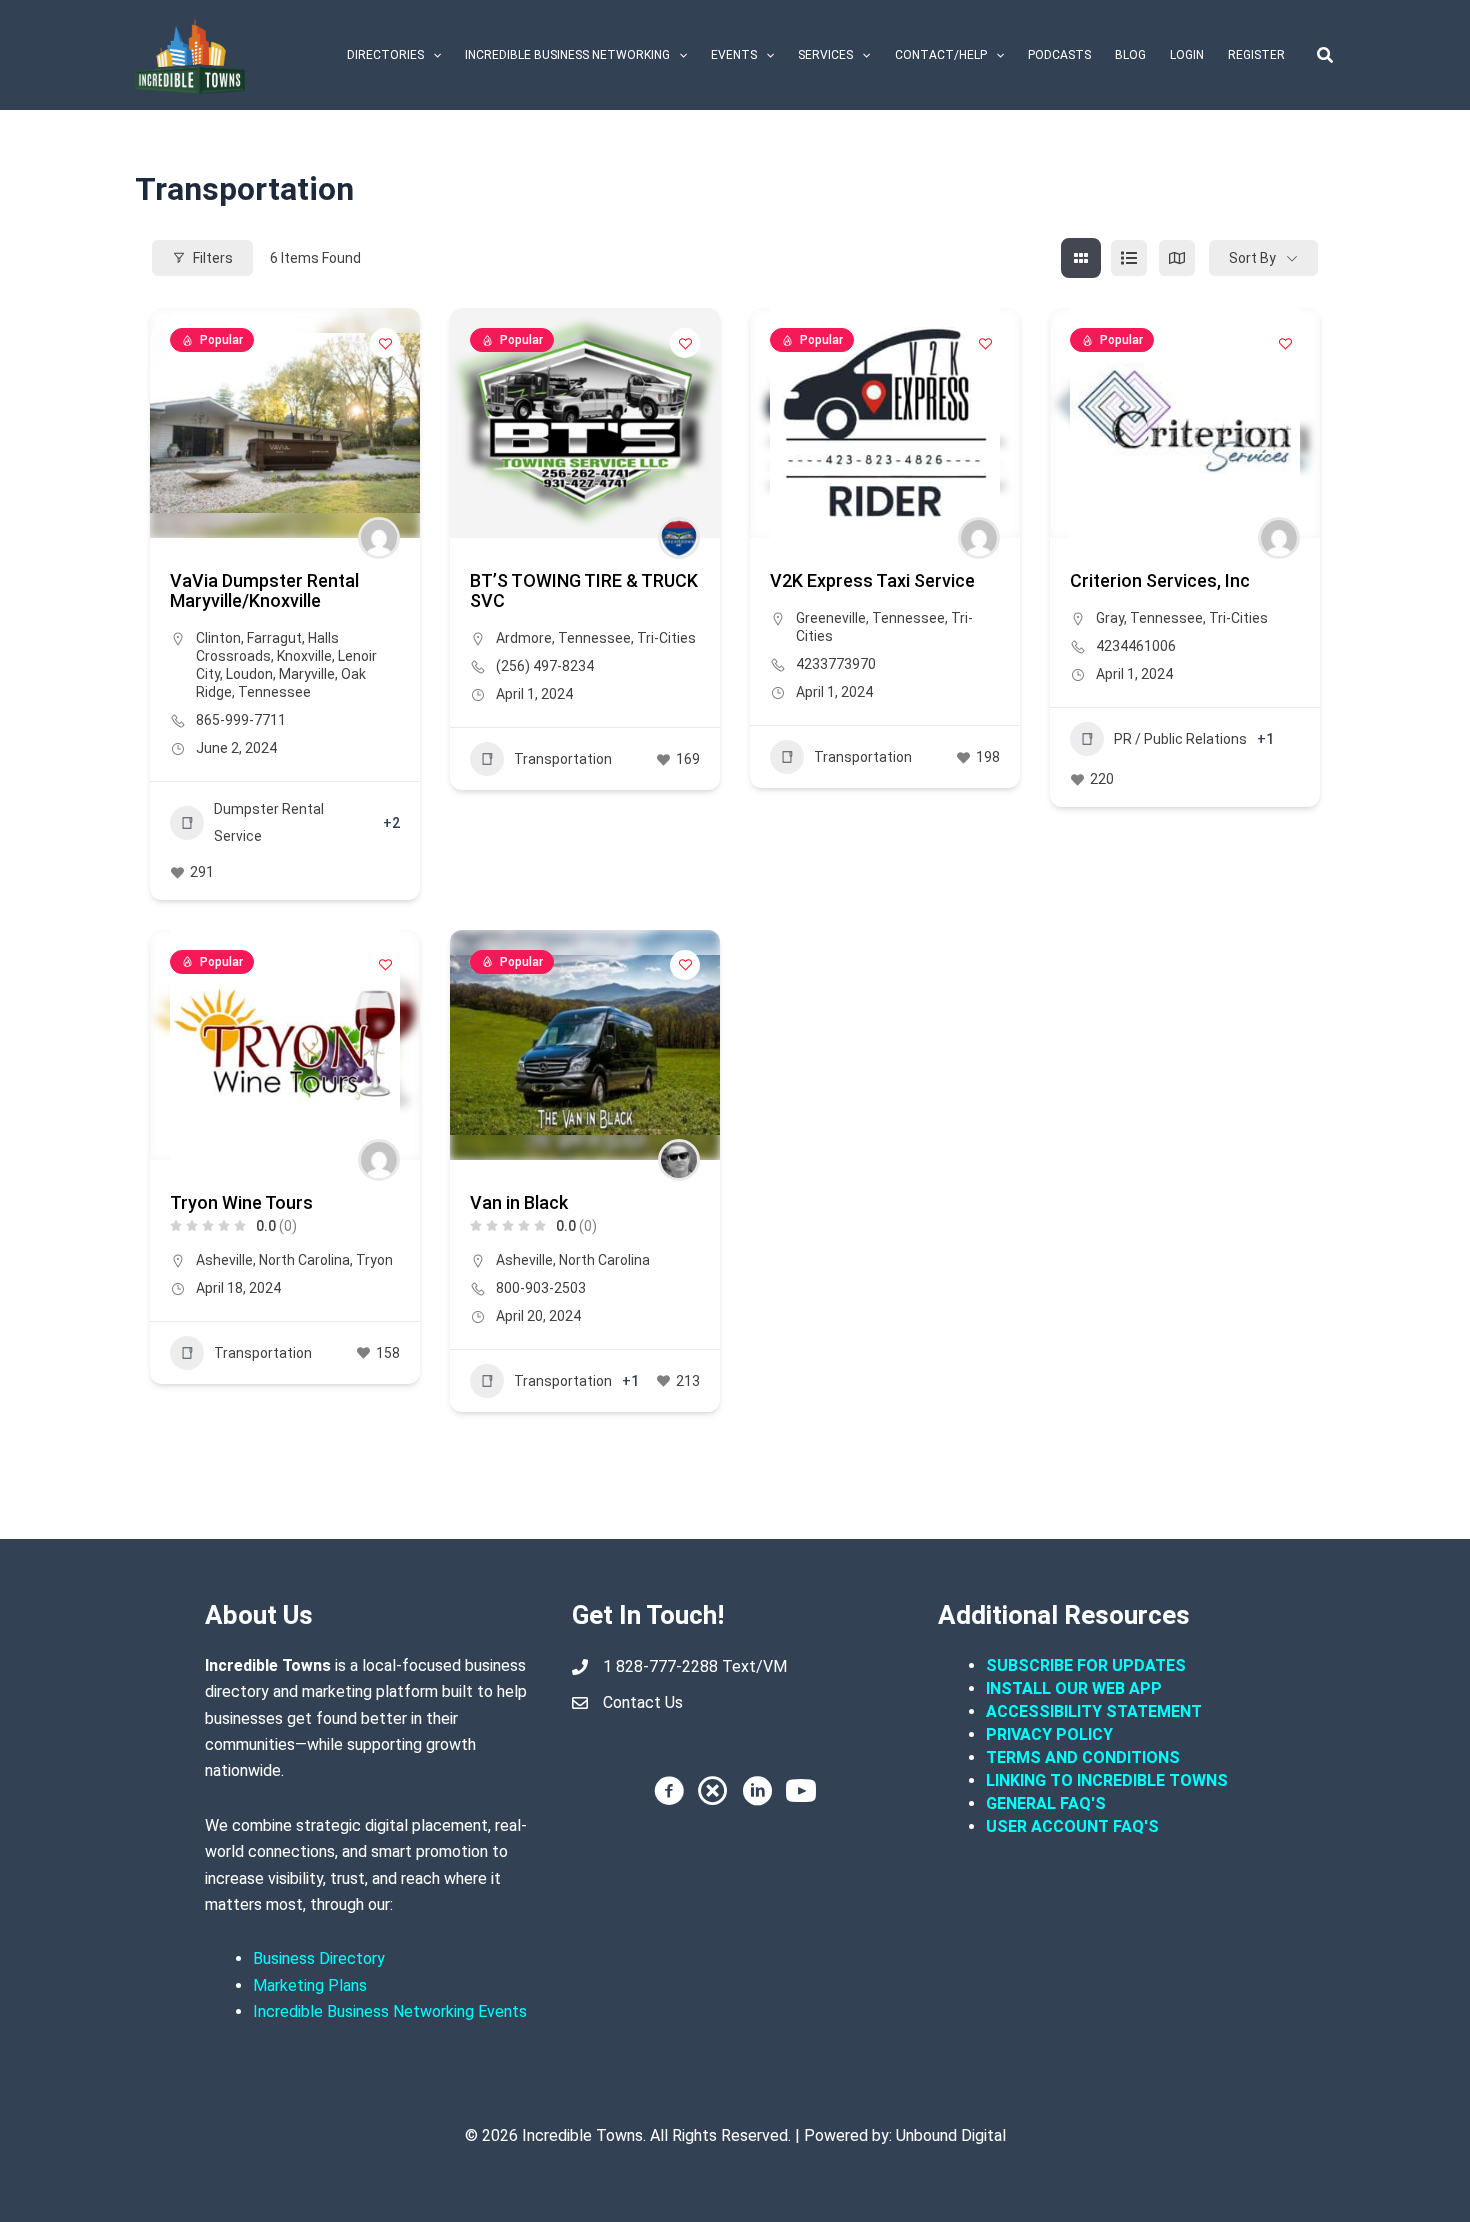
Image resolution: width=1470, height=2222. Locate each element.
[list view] (1129, 258)
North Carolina (304, 1260)
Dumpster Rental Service (269, 822)
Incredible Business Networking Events (390, 2011)
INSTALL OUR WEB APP (1074, 1688)
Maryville (307, 674)
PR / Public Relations (1180, 739)
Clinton (218, 638)
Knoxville (304, 656)
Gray (1110, 618)
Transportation (563, 759)
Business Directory (319, 1958)
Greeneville (831, 618)
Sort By (1252, 258)
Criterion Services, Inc (1160, 580)
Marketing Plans (310, 1985)
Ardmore (524, 638)
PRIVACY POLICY (1049, 1734)
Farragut (274, 638)
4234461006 (1136, 646)
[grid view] (1081, 258)
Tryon (374, 1260)
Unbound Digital (951, 2135)
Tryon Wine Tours (241, 1202)
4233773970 (836, 664)
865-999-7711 (241, 720)
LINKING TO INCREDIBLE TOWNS (1107, 1780)
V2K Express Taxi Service (872, 580)
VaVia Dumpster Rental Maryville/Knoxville (264, 590)
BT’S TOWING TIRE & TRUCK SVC (584, 590)
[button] (432, 55)
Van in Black (519, 1202)
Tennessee (274, 692)
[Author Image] (379, 538)
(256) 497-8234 (545, 666)
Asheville (224, 1260)
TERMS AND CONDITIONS (1085, 1757)
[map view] (1177, 258)
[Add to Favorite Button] (385, 343)
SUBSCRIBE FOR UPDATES (1086, 1665)
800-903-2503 (541, 1288)
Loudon (249, 674)
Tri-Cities (666, 638)
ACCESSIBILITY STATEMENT (1094, 1711)
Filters (213, 258)
